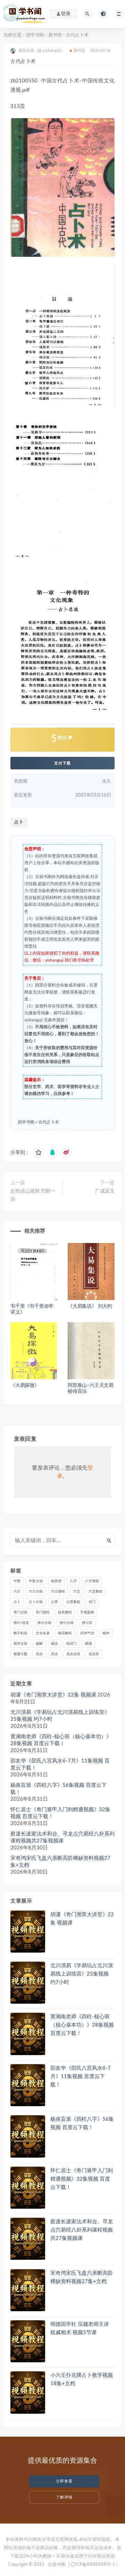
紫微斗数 (20, 1654)
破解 (39, 1644)
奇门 (92, 1602)
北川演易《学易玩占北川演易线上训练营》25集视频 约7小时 (60, 1716)
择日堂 (87, 1623)
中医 (17, 1581)
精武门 (72, 1644)
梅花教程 (65, 1633)
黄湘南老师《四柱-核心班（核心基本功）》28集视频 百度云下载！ (61, 1740)
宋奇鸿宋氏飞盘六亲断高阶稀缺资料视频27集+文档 (60, 1862)
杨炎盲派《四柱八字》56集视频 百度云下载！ (59, 1789)
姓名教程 (65, 1612)
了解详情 (64, 2497)
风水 (39, 1654)
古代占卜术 (49, 1122)
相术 (106, 1633)
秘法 (55, 1644)
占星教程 (73, 1602)
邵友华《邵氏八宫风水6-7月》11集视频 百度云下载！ (60, 1764)
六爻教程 (95, 1592)
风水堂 (94, 1654)
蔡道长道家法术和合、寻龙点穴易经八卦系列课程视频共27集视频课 (62, 1837)
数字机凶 (20, 1633)
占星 (55, 1602)
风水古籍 (73, 1654)
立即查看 (64, 2481)
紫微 (89, 1644)
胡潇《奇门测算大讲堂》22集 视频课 (53, 1695)
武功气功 (87, 1633)
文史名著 (43, 1633)
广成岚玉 (105, 1191)
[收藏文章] (39, 1153)
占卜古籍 (36, 1602)
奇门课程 (43, 1612)
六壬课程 (58, 1592)
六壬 (17, 1592)
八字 (73, 1581)
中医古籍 (36, 1581)
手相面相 (87, 1612)
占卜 (19, 822)
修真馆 (56, 1581)
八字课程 (92, 1581)
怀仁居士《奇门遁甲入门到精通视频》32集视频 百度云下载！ (60, 1813)
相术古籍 (20, 1644)
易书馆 (55, 35)
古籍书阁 (57, 2565)
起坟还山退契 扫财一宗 (33, 1195)
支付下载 (62, 763)
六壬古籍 (36, 1592)
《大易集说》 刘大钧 (90, 1306)
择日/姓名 (21, 1623)
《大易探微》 (25, 1385)
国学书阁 (35, 35)
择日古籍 (44, 1623)
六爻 (77, 1592)
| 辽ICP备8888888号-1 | (93, 2565)
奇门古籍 (20, 1612)
